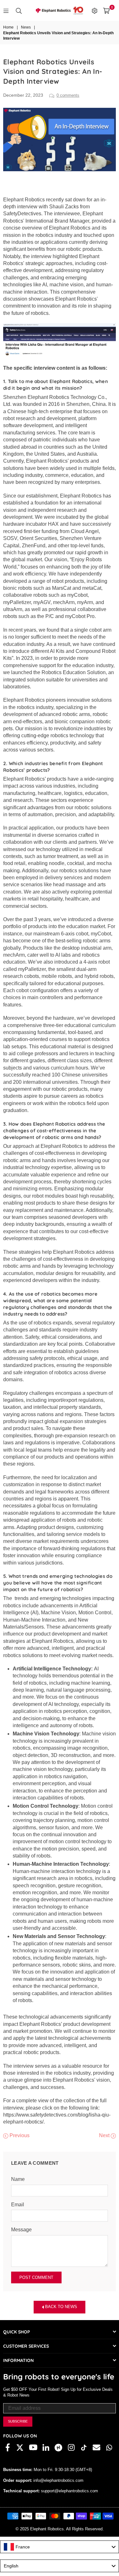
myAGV (42, 602)
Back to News (60, 2307)
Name (18, 2179)
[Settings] (95, 10)
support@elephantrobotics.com (69, 2491)
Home (8, 27)
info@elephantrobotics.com (58, 2480)
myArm (85, 602)
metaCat (92, 588)
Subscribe (18, 2421)
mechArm (64, 602)
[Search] (19, 10)
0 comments (68, 95)
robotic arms (76, 714)
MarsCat (62, 588)
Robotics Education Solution (74, 672)
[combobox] (60, 2547)
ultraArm (13, 609)
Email (18, 2205)
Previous (19, 2135)
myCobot (77, 595)
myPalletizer (17, 602)
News (26, 27)
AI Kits (57, 651)
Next (105, 2135)
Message (21, 2230)
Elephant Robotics (24, 200)
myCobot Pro (80, 616)
